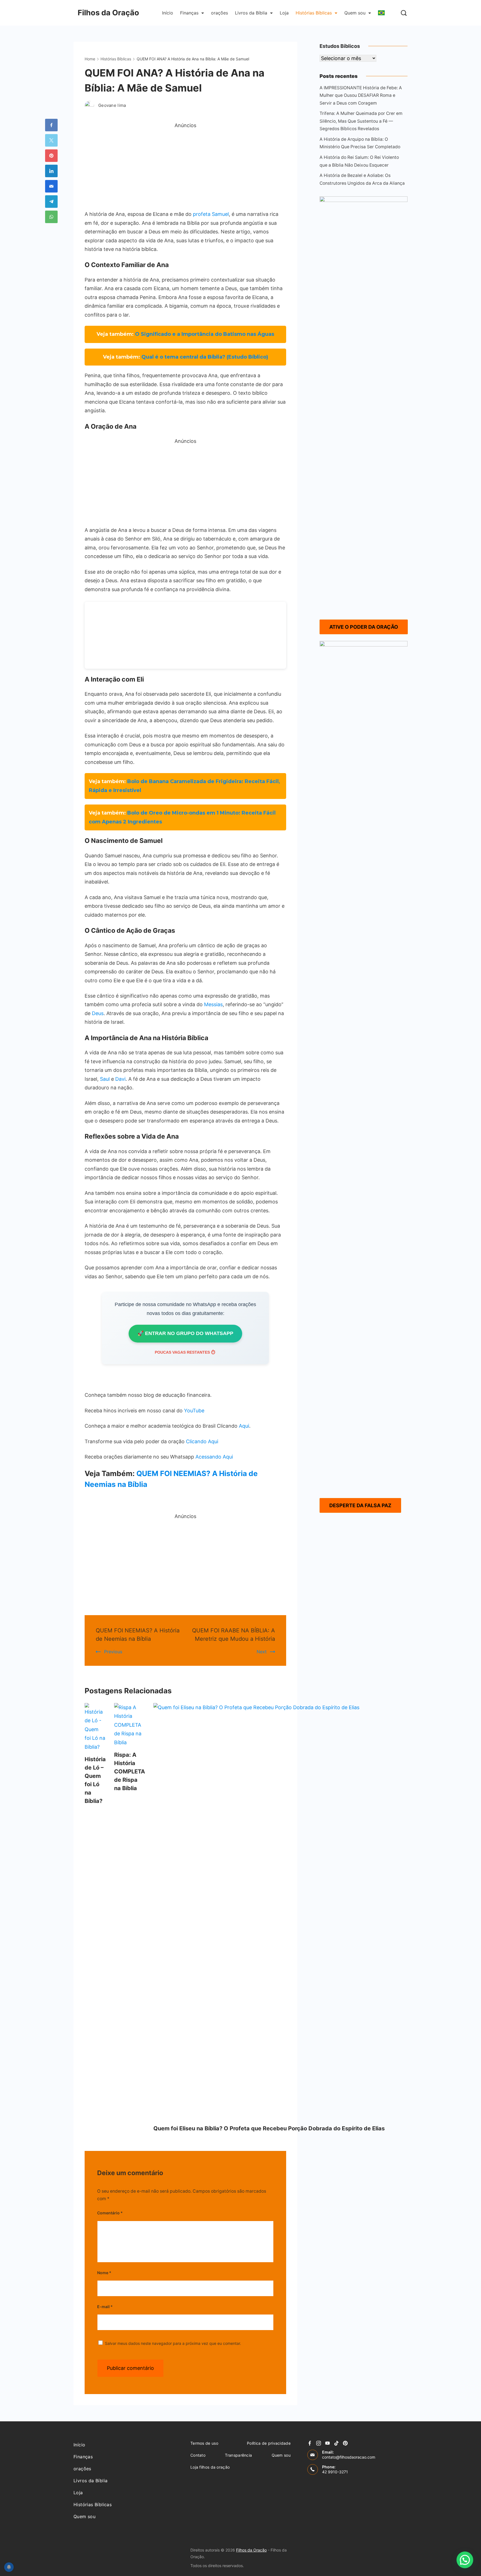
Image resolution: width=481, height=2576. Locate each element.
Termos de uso (204, 2443)
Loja (284, 13)
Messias (213, 1004)
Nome (104, 2273)
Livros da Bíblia (251, 13)
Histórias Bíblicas (314, 13)
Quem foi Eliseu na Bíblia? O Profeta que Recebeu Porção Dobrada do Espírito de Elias (269, 2128)
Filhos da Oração (108, 13)
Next (262, 1652)
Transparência (238, 2455)
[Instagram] (319, 2443)
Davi (120, 1079)
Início (168, 13)
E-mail (105, 2307)
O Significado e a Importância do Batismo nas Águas (205, 334)
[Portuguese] (381, 13)
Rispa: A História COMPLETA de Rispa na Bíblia (130, 1771)
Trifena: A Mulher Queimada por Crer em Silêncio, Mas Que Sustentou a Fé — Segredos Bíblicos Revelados (361, 121)
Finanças (189, 13)
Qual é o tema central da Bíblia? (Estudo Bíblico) (205, 357)
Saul (105, 1079)
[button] (465, 2560)
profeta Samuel (211, 214)
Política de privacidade (269, 2443)
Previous (113, 1652)
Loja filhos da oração (210, 2467)
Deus (98, 1013)
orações (219, 13)
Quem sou (355, 13)
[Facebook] (310, 2443)
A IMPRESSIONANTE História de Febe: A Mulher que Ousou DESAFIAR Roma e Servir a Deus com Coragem (361, 95)
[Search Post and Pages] (404, 13)
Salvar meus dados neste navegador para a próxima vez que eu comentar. (173, 2343)
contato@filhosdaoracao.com (349, 2457)
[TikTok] (336, 2443)
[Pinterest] (345, 2443)
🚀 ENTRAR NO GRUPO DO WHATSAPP (185, 1333)
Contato (198, 2455)
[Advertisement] (185, 169)
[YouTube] (327, 2443)
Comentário (110, 2213)
